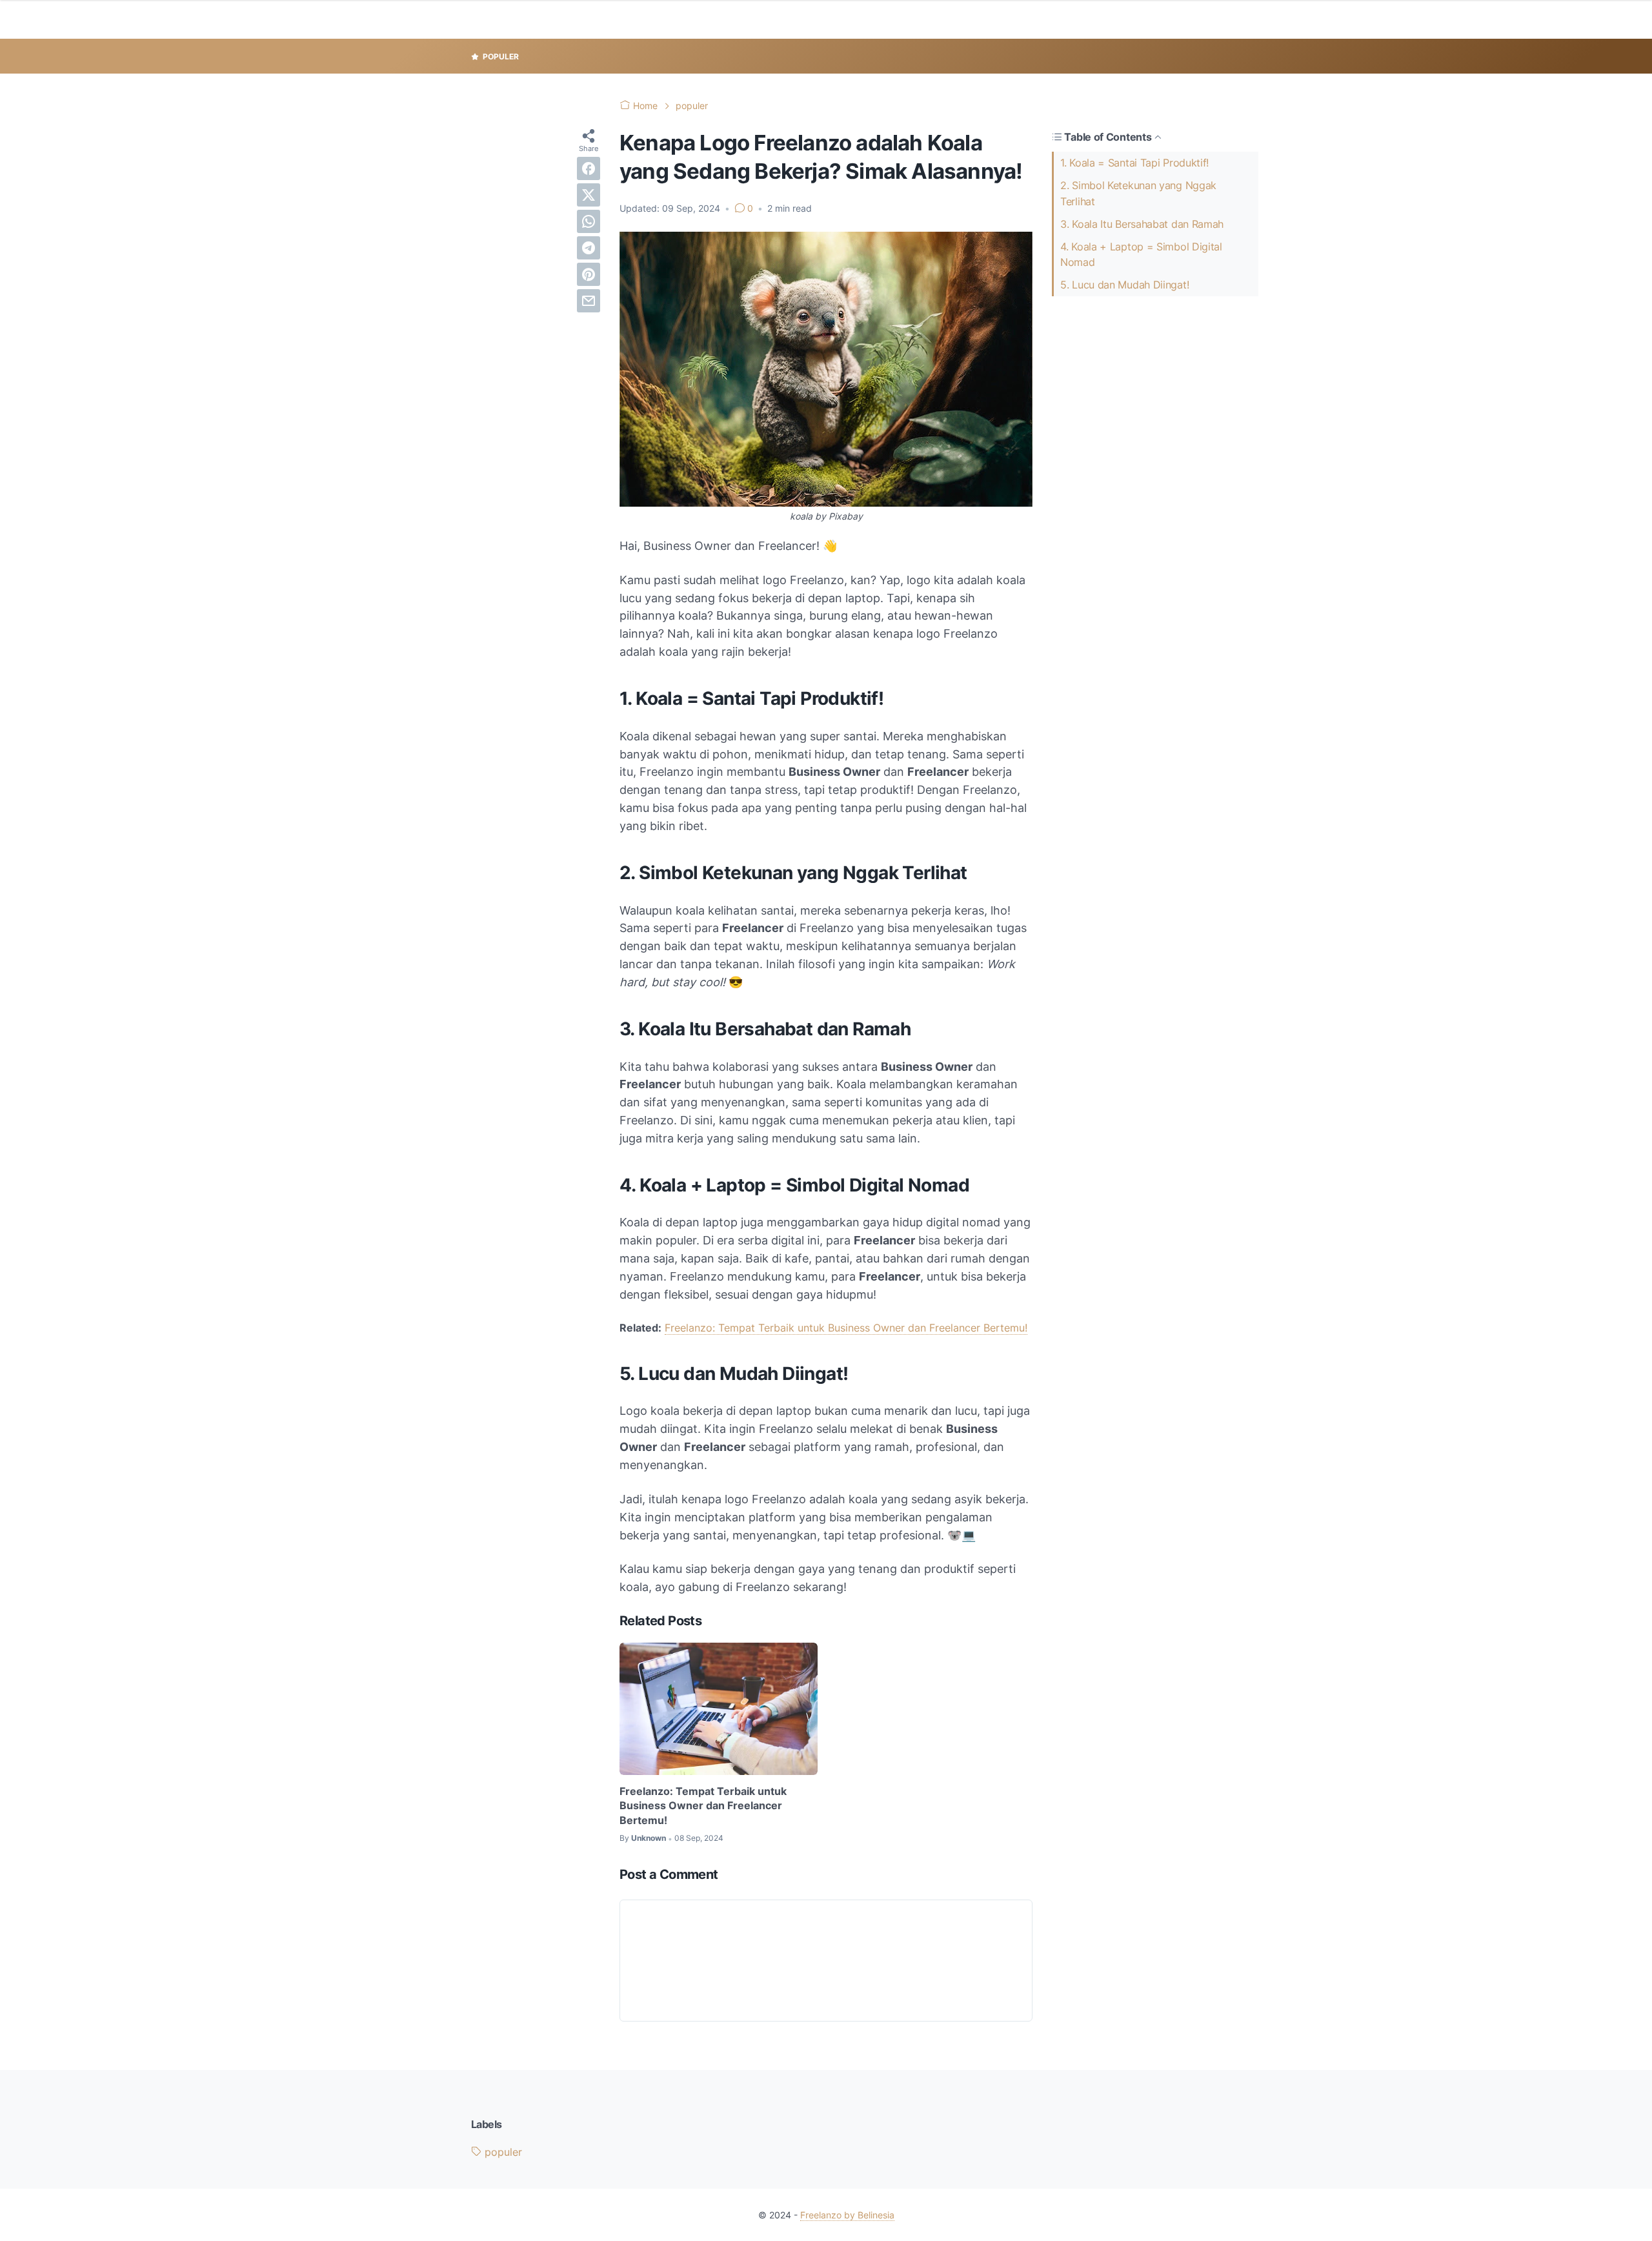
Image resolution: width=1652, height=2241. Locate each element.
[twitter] (589, 195)
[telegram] (589, 248)
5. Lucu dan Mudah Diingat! (1124, 285)
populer (502, 2152)
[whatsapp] (589, 221)
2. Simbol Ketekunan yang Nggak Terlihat (1138, 193)
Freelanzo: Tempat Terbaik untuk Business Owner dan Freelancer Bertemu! (846, 1328)
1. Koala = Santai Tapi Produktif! (1134, 163)
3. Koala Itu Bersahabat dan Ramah (1142, 224)
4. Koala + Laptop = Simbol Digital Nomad (1141, 255)
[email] (589, 301)
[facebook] (589, 168)
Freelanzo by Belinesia (847, 2215)
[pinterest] (589, 274)
